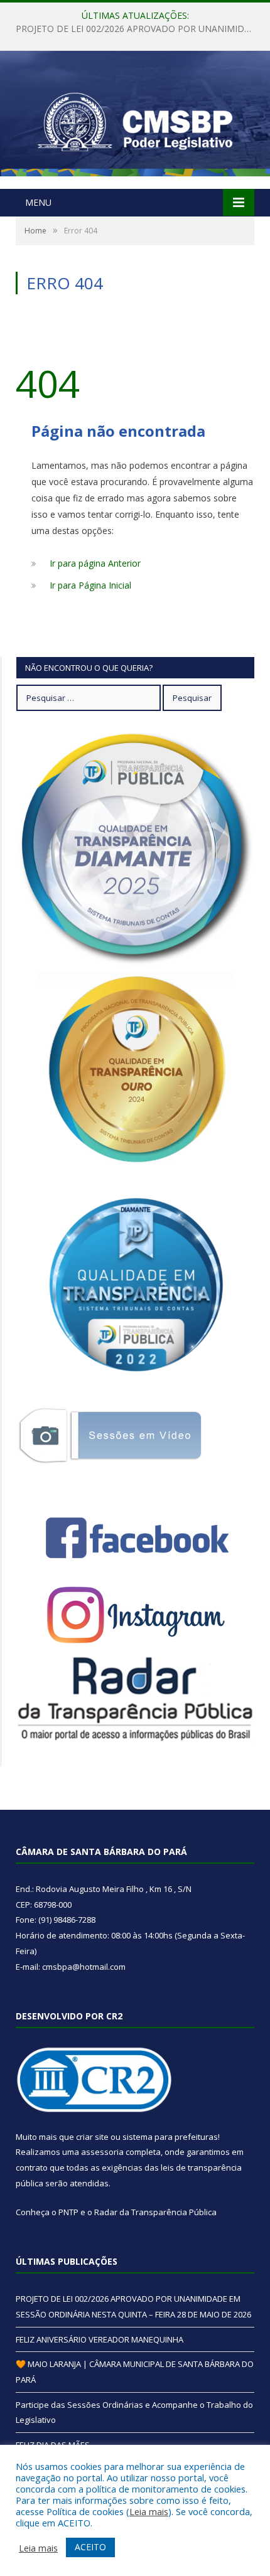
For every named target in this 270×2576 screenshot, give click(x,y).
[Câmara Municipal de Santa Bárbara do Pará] (135, 121)
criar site (92, 2137)
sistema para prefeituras (170, 2137)
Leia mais (149, 2511)
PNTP (68, 2212)
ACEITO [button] (90, 2547)
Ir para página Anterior (95, 563)
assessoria (102, 2152)
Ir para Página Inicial (90, 585)
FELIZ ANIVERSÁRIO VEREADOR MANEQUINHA (132, 29)
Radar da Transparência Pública (155, 2212)
